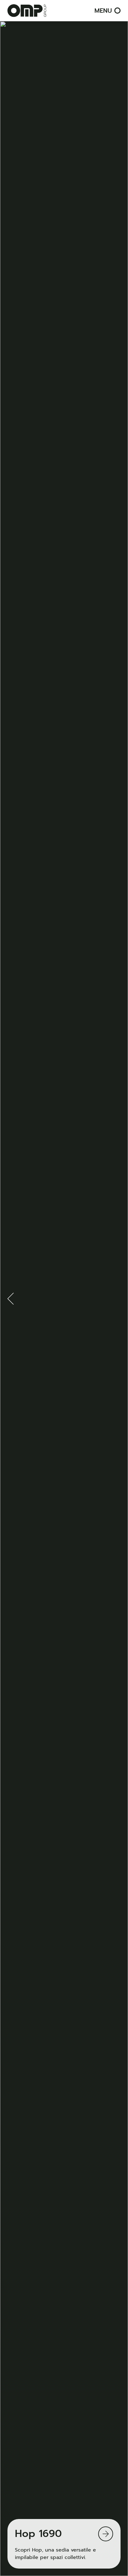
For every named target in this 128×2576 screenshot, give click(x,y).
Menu (103, 11)
